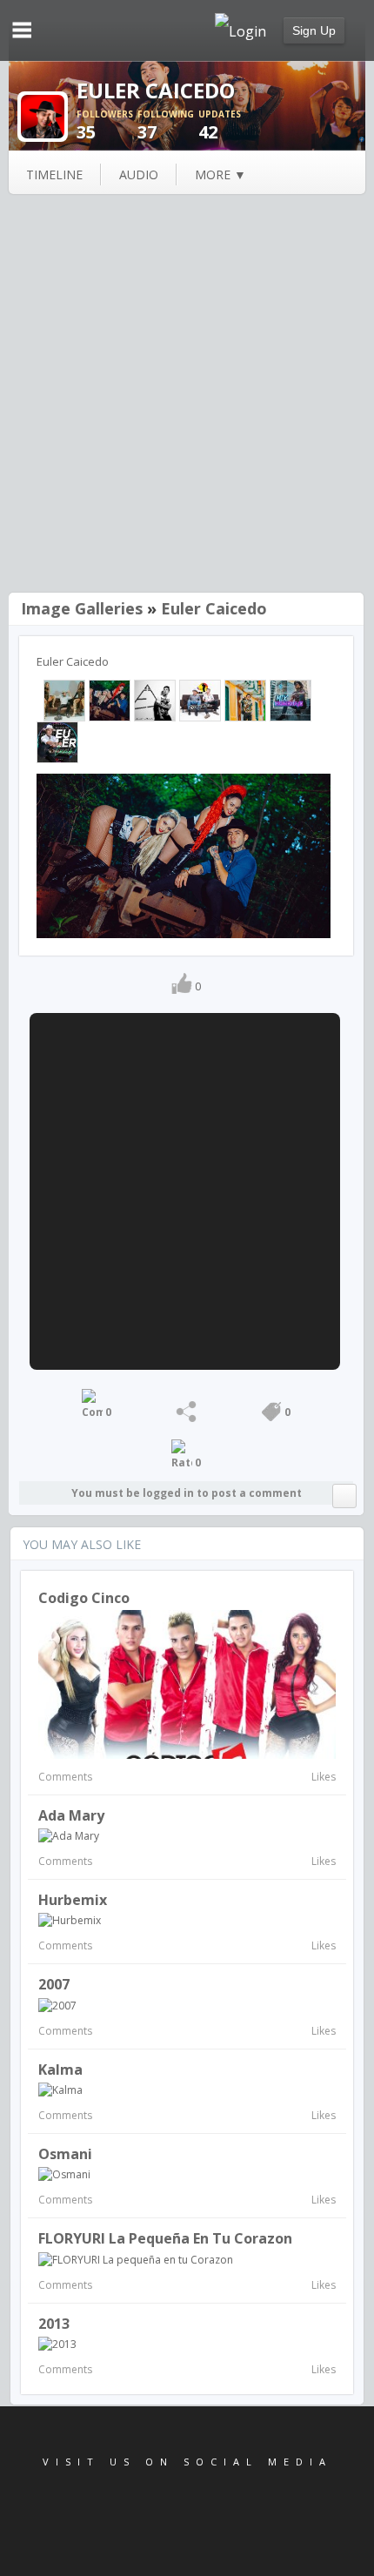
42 (220, 126)
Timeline (54, 174)
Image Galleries (82, 608)
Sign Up (314, 30)
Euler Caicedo (214, 608)
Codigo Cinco (84, 1598)
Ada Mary (71, 1815)
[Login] (240, 30)
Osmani (65, 2154)
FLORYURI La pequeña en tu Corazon (165, 2238)
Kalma (60, 2070)
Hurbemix (73, 1900)
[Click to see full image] (43, 115)
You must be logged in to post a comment (187, 1493)
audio (139, 174)
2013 (54, 2324)
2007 (54, 1984)
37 (166, 126)
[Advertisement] (187, 395)
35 (105, 126)
